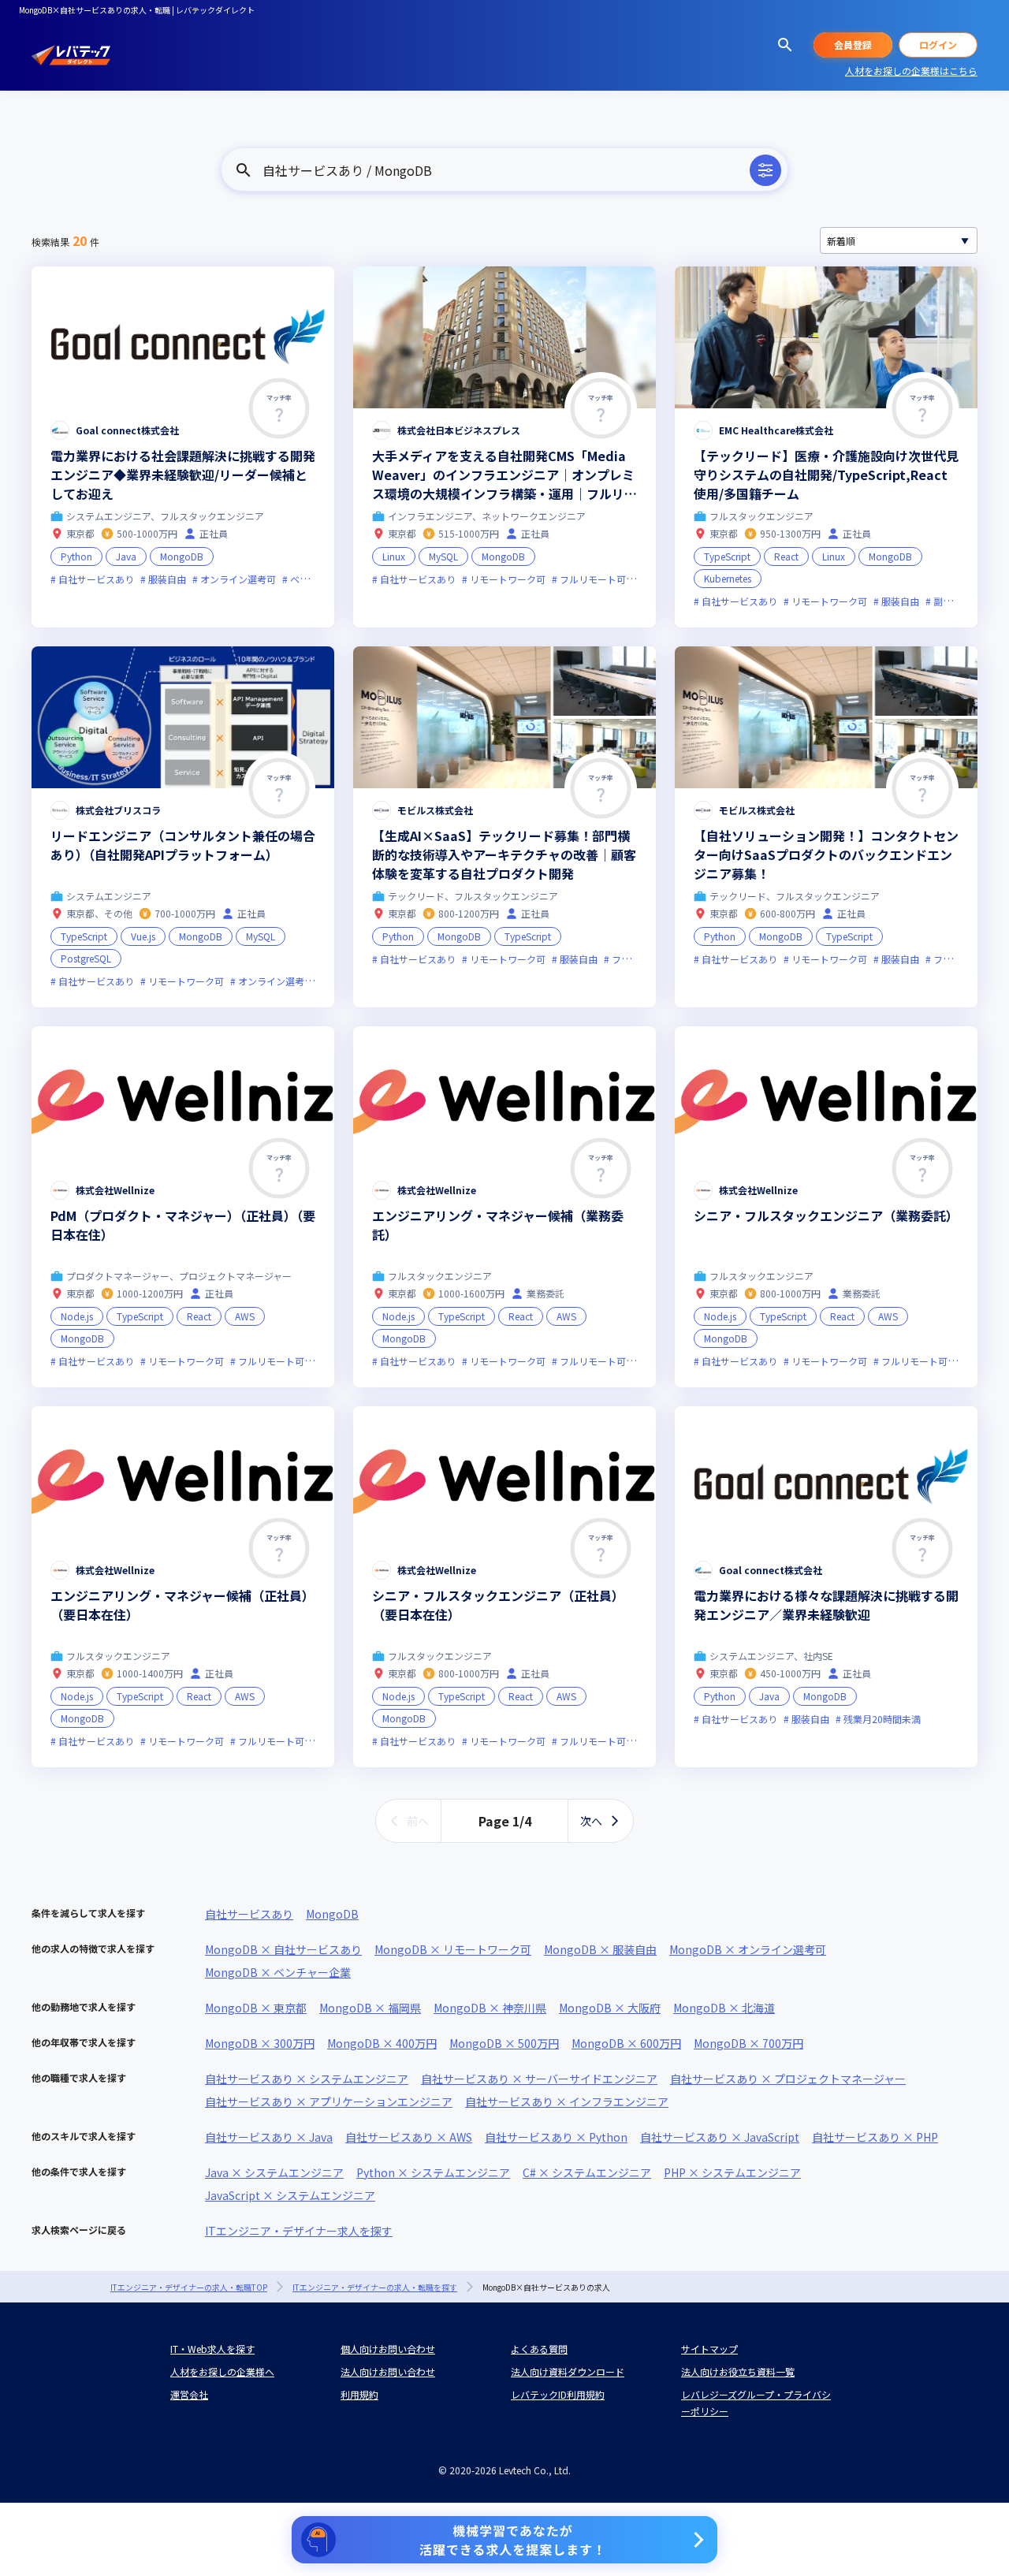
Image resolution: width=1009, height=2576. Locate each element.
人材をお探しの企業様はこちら (911, 71)
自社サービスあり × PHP (875, 2137)
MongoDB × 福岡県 (370, 2008)
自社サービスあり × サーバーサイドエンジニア (539, 2079)
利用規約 (359, 2394)
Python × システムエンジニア (433, 2172)
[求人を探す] (785, 45)
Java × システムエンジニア (274, 2172)
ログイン (938, 45)
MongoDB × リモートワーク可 (453, 1949)
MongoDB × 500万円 (504, 2043)
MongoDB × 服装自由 (600, 1949)
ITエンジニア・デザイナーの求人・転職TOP (189, 2287)
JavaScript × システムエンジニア (290, 2195)
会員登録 (853, 45)
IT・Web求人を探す (212, 2349)
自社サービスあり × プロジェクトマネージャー (788, 2079)
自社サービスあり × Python (556, 2137)
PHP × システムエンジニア (732, 2172)
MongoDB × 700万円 (748, 2043)
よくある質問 (539, 2349)
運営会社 (189, 2394)
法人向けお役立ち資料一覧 (738, 2371)
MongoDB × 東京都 (256, 2008)
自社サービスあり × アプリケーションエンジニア (329, 2101)
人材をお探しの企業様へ (222, 2371)
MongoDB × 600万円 (626, 2043)
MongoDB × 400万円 (382, 2043)
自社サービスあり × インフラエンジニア (567, 2101)
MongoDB (332, 1914)
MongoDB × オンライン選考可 (748, 1949)
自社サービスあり (249, 1914)
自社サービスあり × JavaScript (720, 2137)
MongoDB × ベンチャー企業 (278, 1972)
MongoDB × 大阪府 (610, 2008)
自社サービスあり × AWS (409, 2137)
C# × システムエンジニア (587, 2172)
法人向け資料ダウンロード (568, 2371)
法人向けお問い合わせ (388, 2371)
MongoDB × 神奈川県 (490, 2008)
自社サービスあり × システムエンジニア (307, 2079)
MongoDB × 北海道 (724, 2008)
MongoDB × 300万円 (260, 2043)
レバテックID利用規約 (558, 2394)
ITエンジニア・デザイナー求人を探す (299, 2231)
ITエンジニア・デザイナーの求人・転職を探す (375, 2287)
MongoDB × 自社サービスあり (283, 1949)
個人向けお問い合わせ (388, 2349)
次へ (591, 1821)
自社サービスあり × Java (269, 2137)
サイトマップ (709, 2349)
